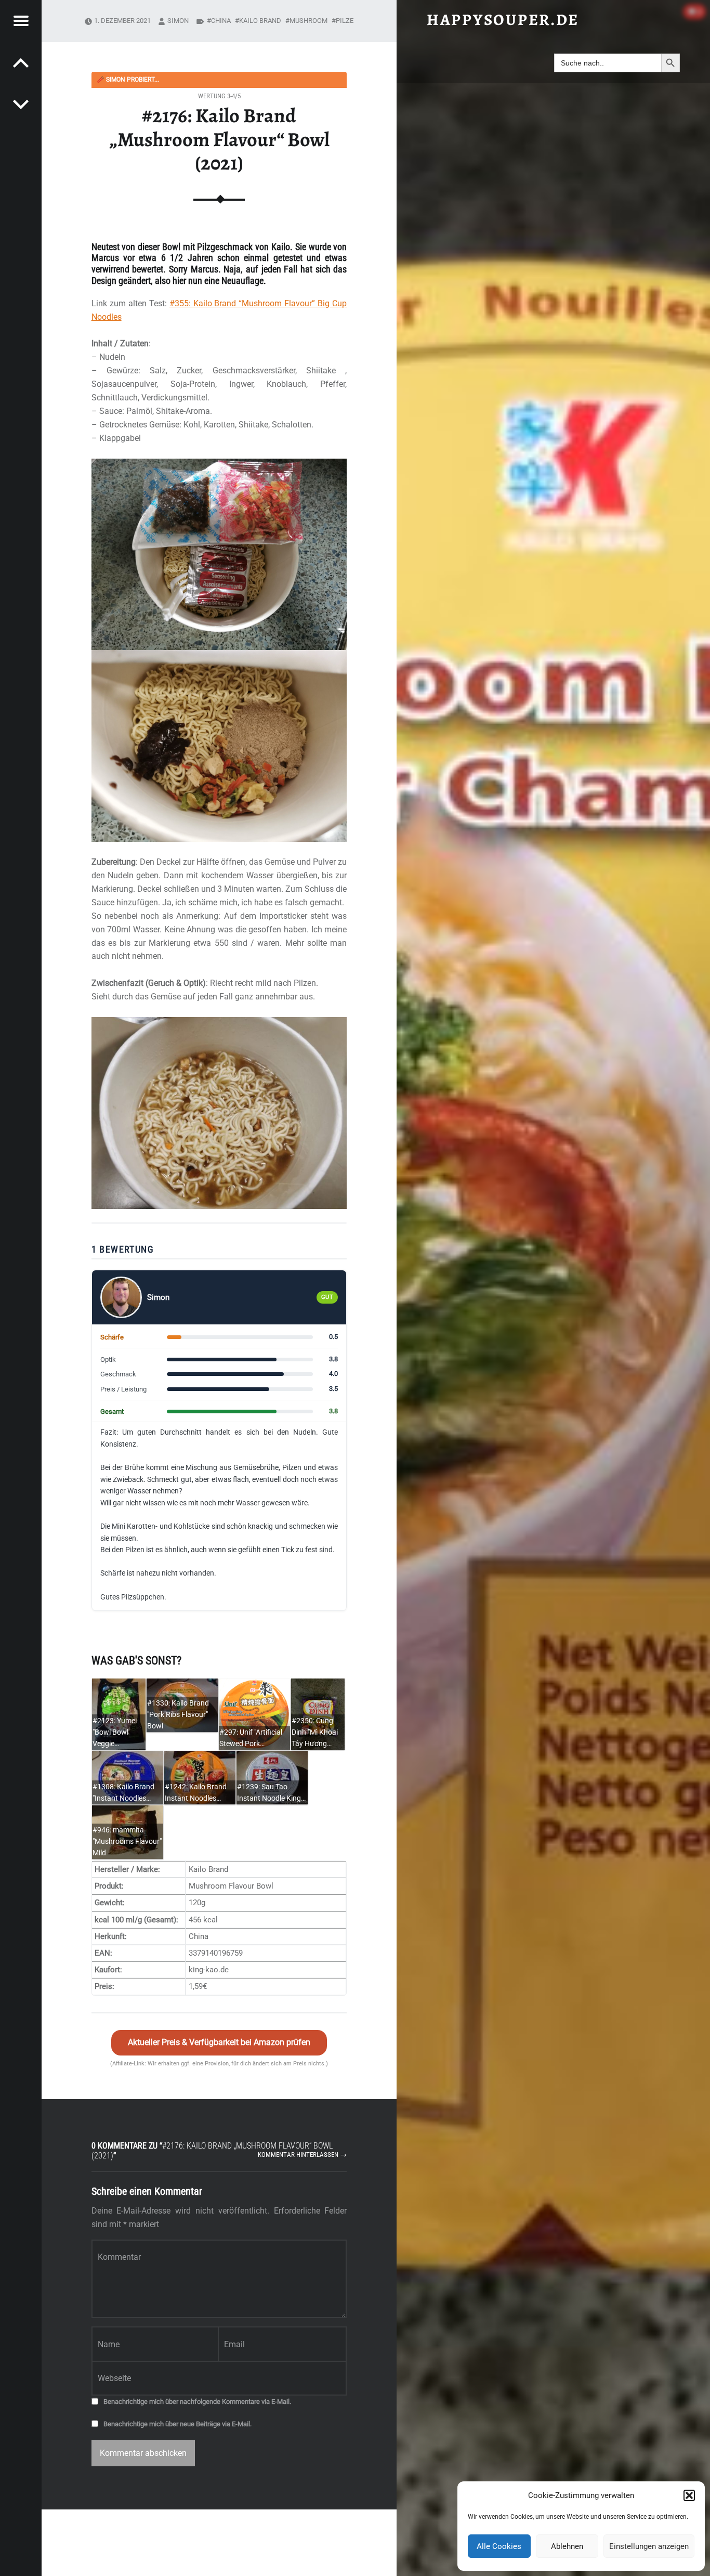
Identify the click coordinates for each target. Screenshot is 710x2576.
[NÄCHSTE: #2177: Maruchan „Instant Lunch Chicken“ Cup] (21, 62)
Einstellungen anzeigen (649, 2546)
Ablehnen (567, 2546)
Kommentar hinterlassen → (302, 2155)
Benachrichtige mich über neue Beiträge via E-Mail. (177, 2424)
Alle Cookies (499, 2546)
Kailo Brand (260, 21)
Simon (178, 21)
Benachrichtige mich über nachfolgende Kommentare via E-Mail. (197, 2402)
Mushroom (308, 21)
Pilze (345, 21)
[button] (689, 2495)
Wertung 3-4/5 (219, 96)
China (221, 21)
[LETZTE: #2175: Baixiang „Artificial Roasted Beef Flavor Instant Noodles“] (21, 104)
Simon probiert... (128, 80)
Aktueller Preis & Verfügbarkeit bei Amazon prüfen (219, 2042)
